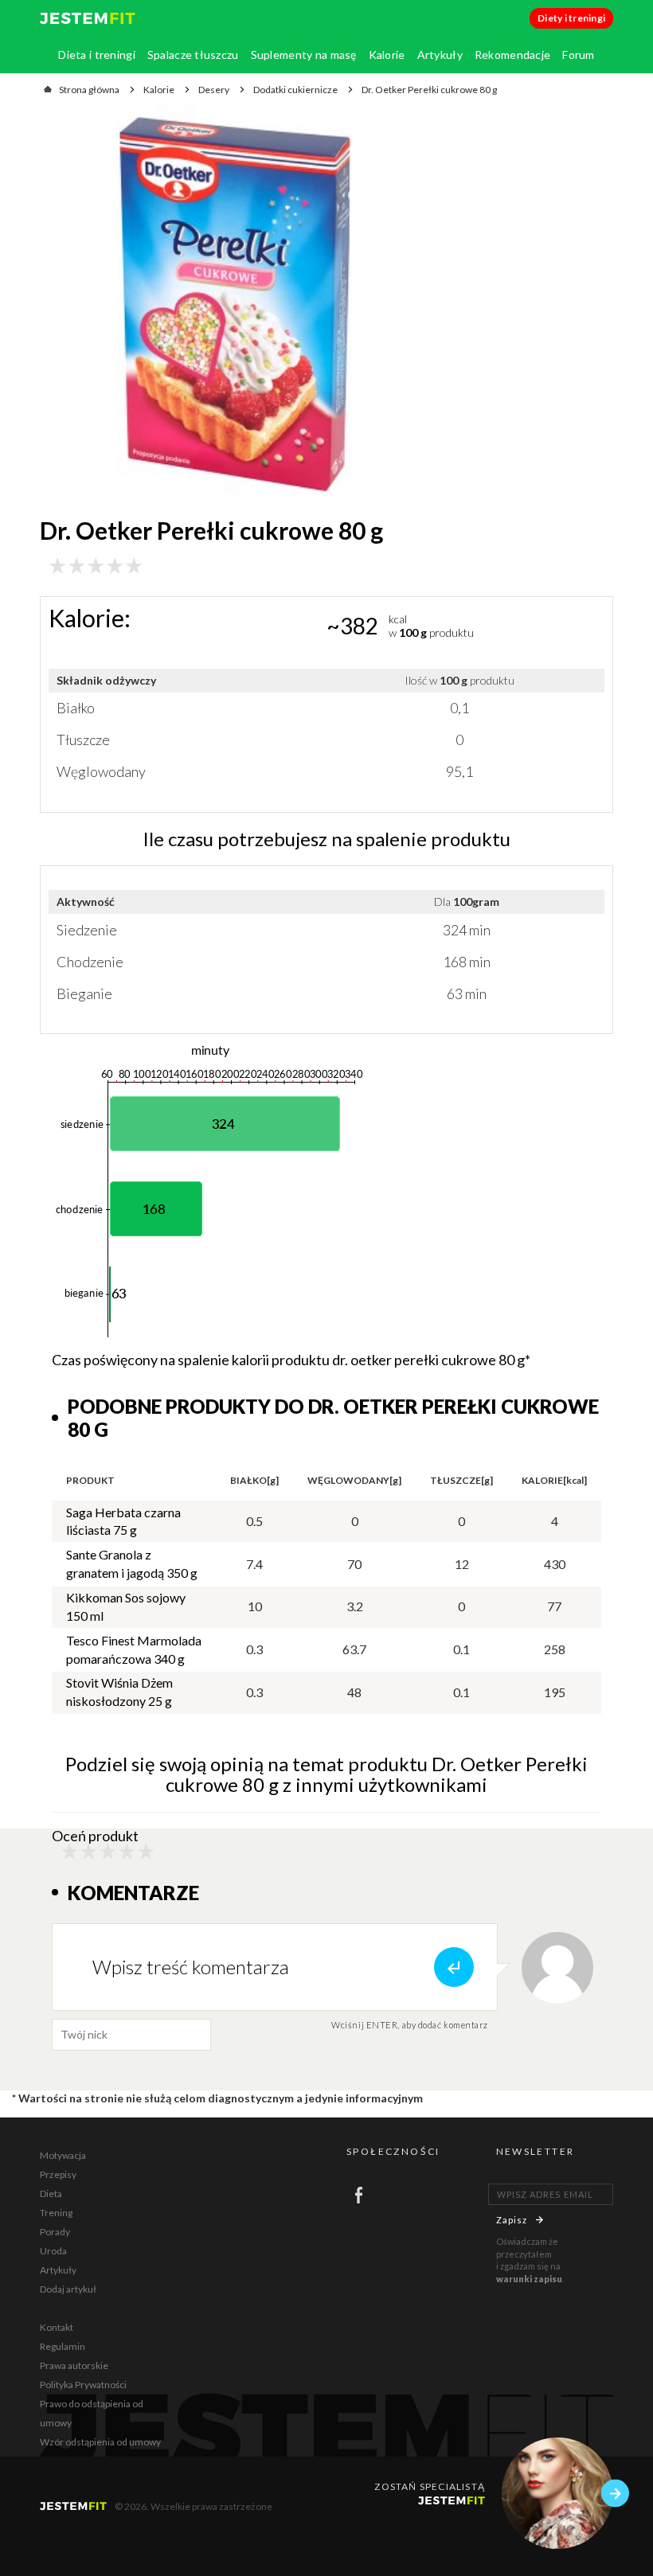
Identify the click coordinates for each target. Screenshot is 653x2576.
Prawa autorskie (74, 2365)
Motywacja (63, 2155)
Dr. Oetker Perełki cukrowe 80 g (429, 90)
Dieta (51, 2194)
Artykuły (440, 55)
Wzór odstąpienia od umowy (100, 2442)
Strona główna (89, 90)
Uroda (53, 2251)
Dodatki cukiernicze (295, 90)
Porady (55, 2232)
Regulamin (63, 2346)
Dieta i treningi (96, 55)
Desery (214, 90)
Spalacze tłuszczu (193, 55)
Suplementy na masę (304, 55)
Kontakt (57, 2327)
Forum (578, 55)
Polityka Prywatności (83, 2385)
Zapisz (512, 2220)
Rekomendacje (512, 55)
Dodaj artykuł (68, 2289)
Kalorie (387, 55)
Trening (56, 2213)
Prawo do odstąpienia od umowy (92, 2413)
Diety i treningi (571, 18)
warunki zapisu (529, 2279)
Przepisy (58, 2174)
